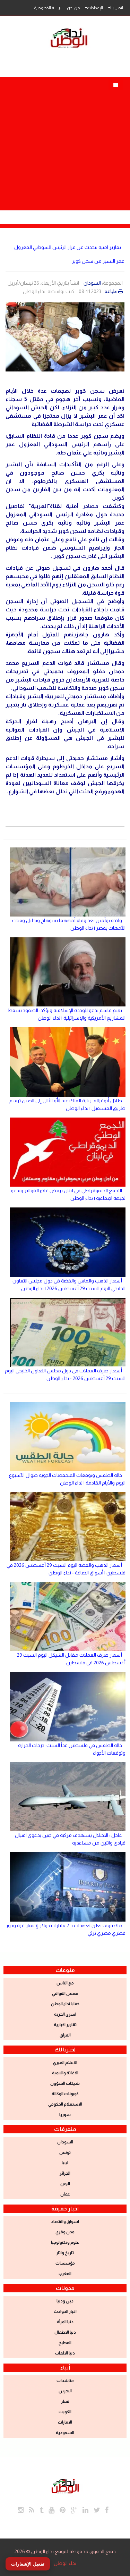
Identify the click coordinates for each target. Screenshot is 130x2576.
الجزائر (65, 2173)
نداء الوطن (65, 2563)
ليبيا (65, 2163)
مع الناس (65, 1983)
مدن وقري (65, 2232)
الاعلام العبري (65, 2063)
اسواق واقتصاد (65, 2222)
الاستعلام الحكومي (65, 2104)
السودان (92, 283)
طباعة (111, 291)
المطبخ (65, 2343)
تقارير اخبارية (65, 2025)
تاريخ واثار (65, 2253)
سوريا (65, 2115)
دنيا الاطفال (65, 2332)
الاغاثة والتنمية (65, 2073)
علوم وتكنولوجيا (65, 2242)
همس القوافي (65, 1993)
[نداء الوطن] (65, 2485)
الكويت (65, 2412)
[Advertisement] (65, 142)
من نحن (73, 8)
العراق (65, 2035)
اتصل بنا (117, 8)
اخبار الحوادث (65, 2311)
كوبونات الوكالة (65, 2094)
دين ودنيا (65, 2301)
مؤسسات (65, 2263)
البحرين (65, 2391)
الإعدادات (95, 8)
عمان (65, 2194)
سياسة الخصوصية (49, 8)
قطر (65, 2401)
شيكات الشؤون (65, 2083)
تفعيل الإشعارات (28, 2564)
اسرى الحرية (65, 2014)
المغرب (65, 2274)
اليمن (65, 2184)
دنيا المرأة (65, 2322)
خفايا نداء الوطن (65, 2004)
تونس (65, 2152)
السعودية (65, 2433)
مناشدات (65, 2381)
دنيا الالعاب (65, 2353)
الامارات (65, 2422)
